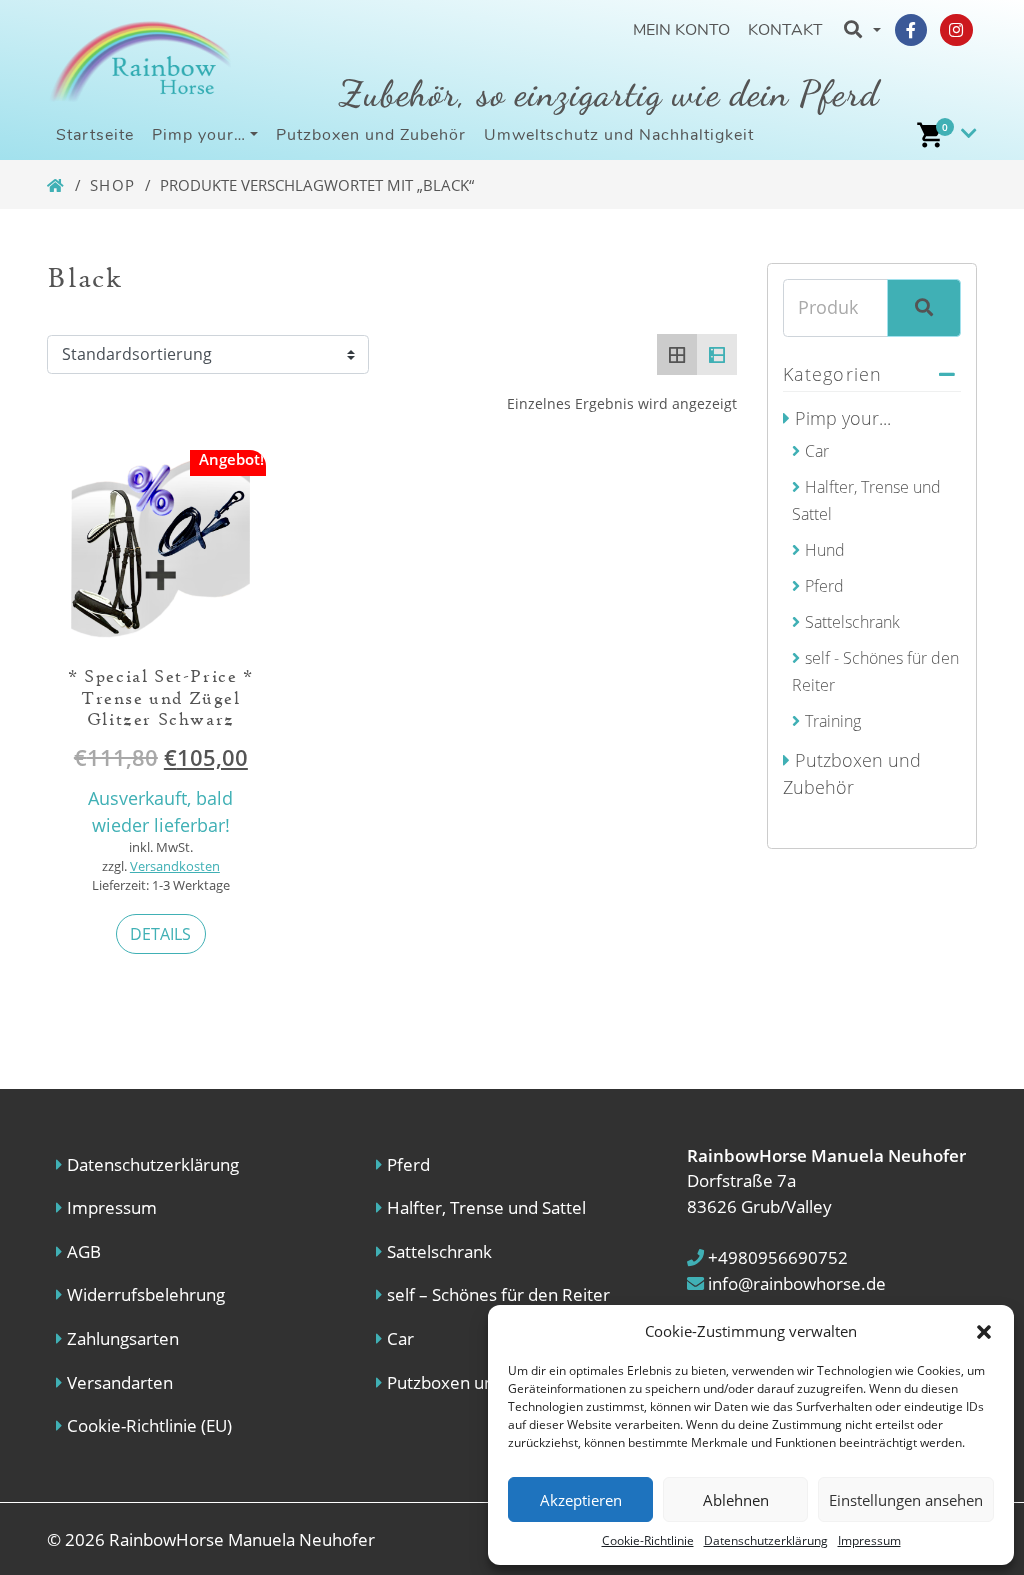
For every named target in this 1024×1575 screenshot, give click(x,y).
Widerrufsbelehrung (146, 1294)
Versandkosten (175, 866)
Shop (113, 185)
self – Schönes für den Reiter (498, 1294)
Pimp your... (843, 418)
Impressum (869, 1540)
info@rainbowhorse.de (795, 1283)
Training (833, 721)
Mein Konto (681, 30)
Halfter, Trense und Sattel (486, 1207)
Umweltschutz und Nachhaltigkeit (619, 135)
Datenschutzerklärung (766, 1540)
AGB (84, 1251)
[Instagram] (956, 30)
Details (160, 934)
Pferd (824, 586)
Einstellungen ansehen (906, 1500)
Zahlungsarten (123, 1338)
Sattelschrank (852, 622)
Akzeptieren (581, 1500)
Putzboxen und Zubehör (371, 135)
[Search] (924, 308)
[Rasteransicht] (677, 354)
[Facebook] (911, 30)
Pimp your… (199, 135)
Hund (825, 550)
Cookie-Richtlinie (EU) (149, 1425)
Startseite (95, 135)
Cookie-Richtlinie (648, 1540)
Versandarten (120, 1382)
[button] (984, 1331)
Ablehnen (736, 1500)
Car (817, 451)
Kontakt (785, 30)
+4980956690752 (776, 1257)
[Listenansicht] (717, 354)
